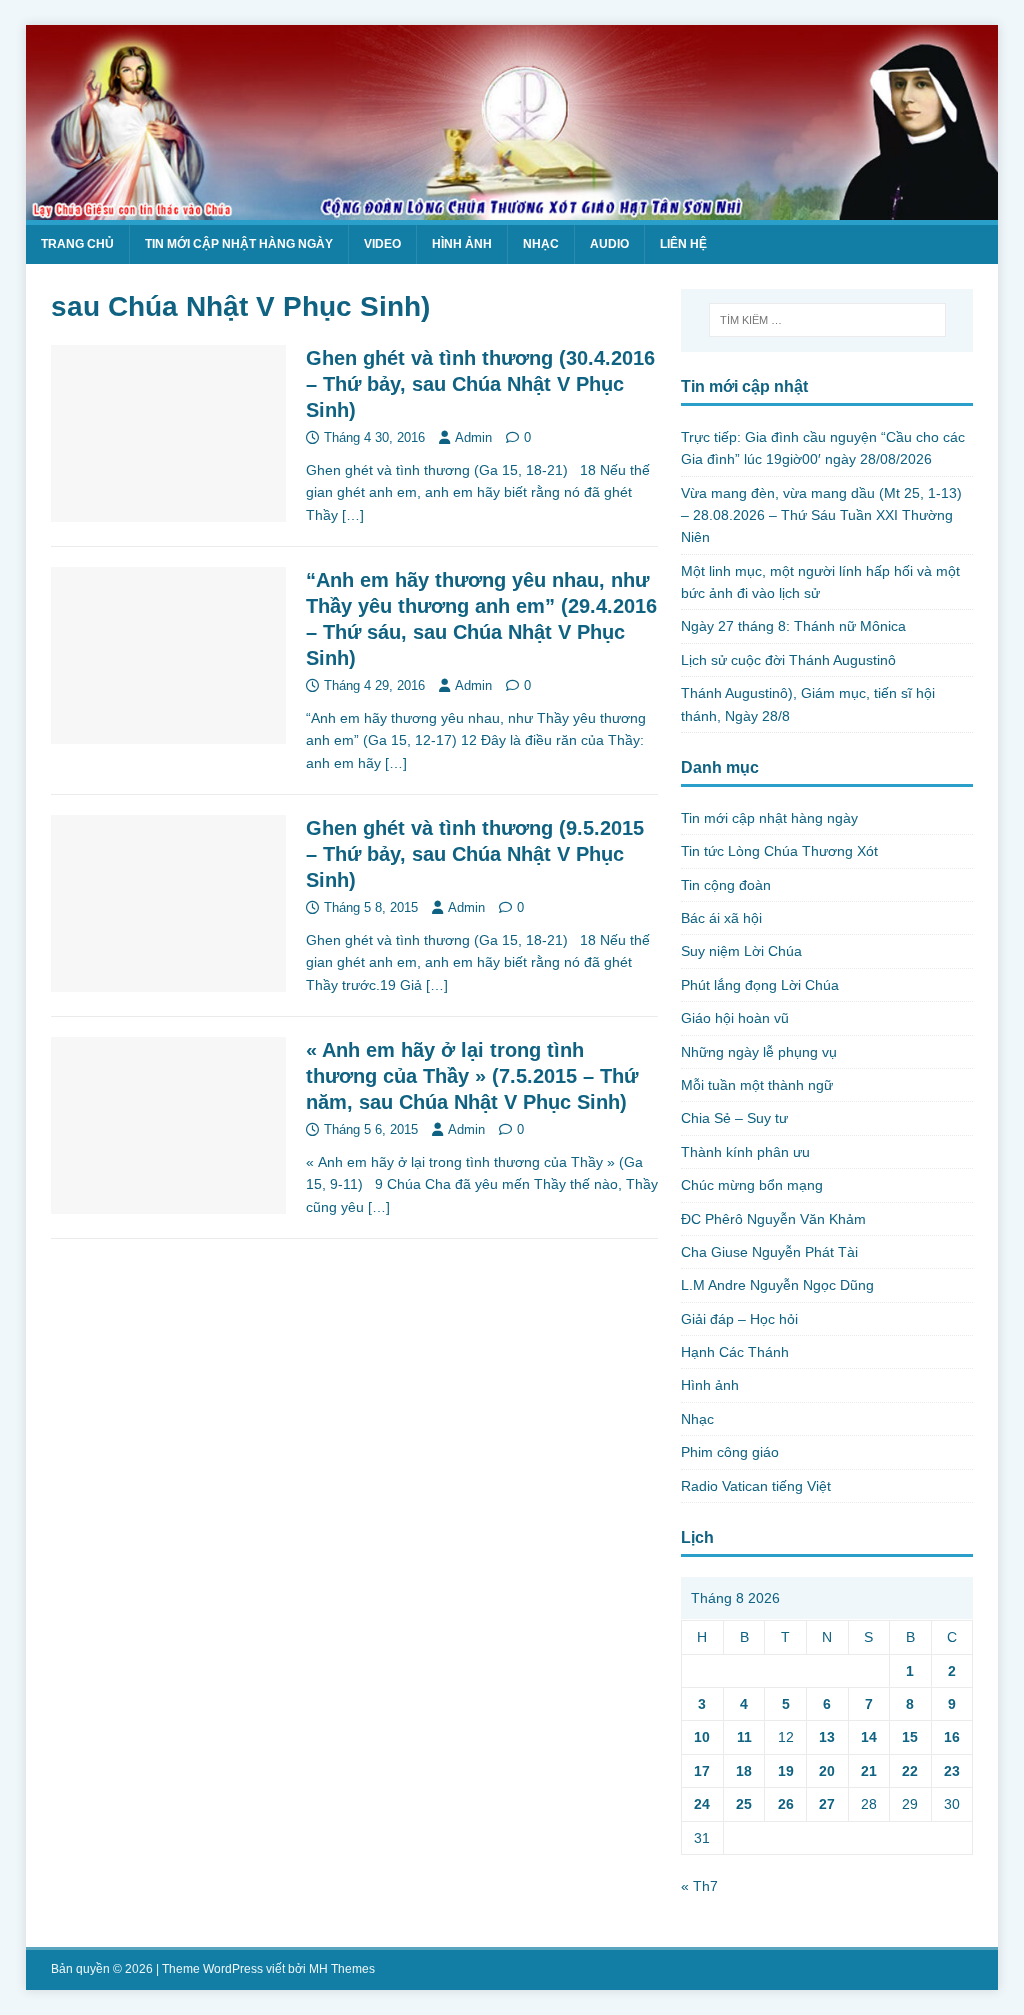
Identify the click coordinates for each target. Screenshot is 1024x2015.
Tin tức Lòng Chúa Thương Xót (779, 851)
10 (702, 1737)
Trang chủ (77, 244)
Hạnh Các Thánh (735, 1352)
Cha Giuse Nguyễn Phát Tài (769, 1252)
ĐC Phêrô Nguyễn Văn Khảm (773, 1219)
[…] (353, 515)
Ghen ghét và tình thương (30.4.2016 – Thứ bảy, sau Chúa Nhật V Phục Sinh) (480, 384)
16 (952, 1737)
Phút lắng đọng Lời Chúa (760, 985)
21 (869, 1771)
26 (786, 1804)
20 (827, 1771)
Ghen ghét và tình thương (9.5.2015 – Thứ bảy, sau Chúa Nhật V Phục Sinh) (475, 854)
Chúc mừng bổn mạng (752, 1185)
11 (744, 1737)
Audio (609, 244)
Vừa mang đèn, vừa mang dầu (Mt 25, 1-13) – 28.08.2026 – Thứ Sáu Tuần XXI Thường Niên (821, 515)
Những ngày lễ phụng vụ (759, 1052)
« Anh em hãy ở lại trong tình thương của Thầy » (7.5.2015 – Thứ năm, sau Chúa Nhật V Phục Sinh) (472, 1076)
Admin (473, 437)
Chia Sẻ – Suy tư (734, 1118)
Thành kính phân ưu (745, 1152)
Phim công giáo (730, 1452)
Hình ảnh (462, 244)
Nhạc (541, 244)
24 (702, 1804)
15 (910, 1737)
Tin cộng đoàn (726, 885)
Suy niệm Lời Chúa (741, 951)
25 (744, 1804)
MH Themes (342, 1969)
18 (744, 1771)
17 (702, 1771)
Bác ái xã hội (721, 918)
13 (827, 1737)
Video (382, 244)
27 (827, 1804)
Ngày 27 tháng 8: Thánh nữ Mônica (793, 626)
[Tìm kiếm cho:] (827, 320)
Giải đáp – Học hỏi (739, 1319)
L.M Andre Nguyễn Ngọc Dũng (777, 1285)
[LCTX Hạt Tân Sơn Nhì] (512, 208)
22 (910, 1771)
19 (786, 1771)
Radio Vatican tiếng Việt (756, 1486)
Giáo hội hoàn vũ (735, 1018)
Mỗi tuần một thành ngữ (757, 1085)
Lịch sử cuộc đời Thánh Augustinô (788, 660)
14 (869, 1737)
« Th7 (699, 1886)
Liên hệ (683, 244)
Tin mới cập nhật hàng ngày (239, 244)
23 (952, 1771)
